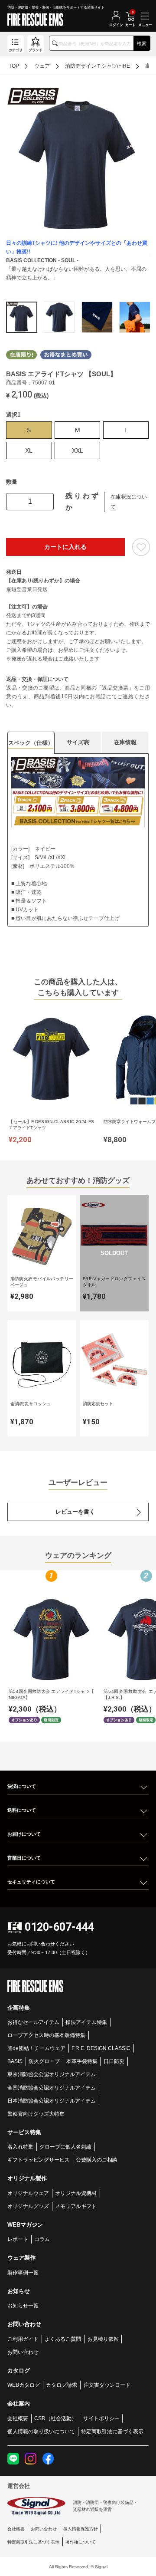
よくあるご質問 (63, 2339)
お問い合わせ (23, 2352)
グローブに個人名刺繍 (65, 2147)
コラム (42, 2239)
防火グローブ (44, 2061)
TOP (14, 66)
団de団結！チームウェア (36, 2048)
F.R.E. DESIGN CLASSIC (101, 2048)
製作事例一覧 (23, 2272)
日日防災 (114, 2061)
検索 (142, 43)
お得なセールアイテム (33, 2022)
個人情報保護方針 (81, 2529)
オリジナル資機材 (76, 2193)
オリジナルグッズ (28, 2206)
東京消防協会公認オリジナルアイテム (52, 2074)
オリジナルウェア (28, 2193)
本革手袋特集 (82, 2061)
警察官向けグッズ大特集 (36, 2114)
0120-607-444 (59, 1927)
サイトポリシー (101, 2418)
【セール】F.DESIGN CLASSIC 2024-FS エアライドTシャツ (51, 1125)
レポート (18, 2239)
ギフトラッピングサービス (39, 2160)
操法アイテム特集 (86, 2022)
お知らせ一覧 (23, 2305)
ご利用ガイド (23, 2339)
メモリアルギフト (76, 2206)
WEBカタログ (24, 2385)
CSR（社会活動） (55, 2418)
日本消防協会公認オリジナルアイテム (52, 2101)
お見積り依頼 (103, 2339)
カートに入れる (65, 547)
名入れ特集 (20, 2147)
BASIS (15, 2061)
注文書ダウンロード (107, 2385)
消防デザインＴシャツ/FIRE (97, 66)
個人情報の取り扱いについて (41, 2431)
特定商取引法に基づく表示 (112, 2431)
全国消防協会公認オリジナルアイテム (52, 2088)
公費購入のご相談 (97, 2160)
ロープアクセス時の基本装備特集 (46, 2035)
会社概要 (18, 2418)
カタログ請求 (62, 2385)
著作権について (81, 2542)
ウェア (42, 66)
